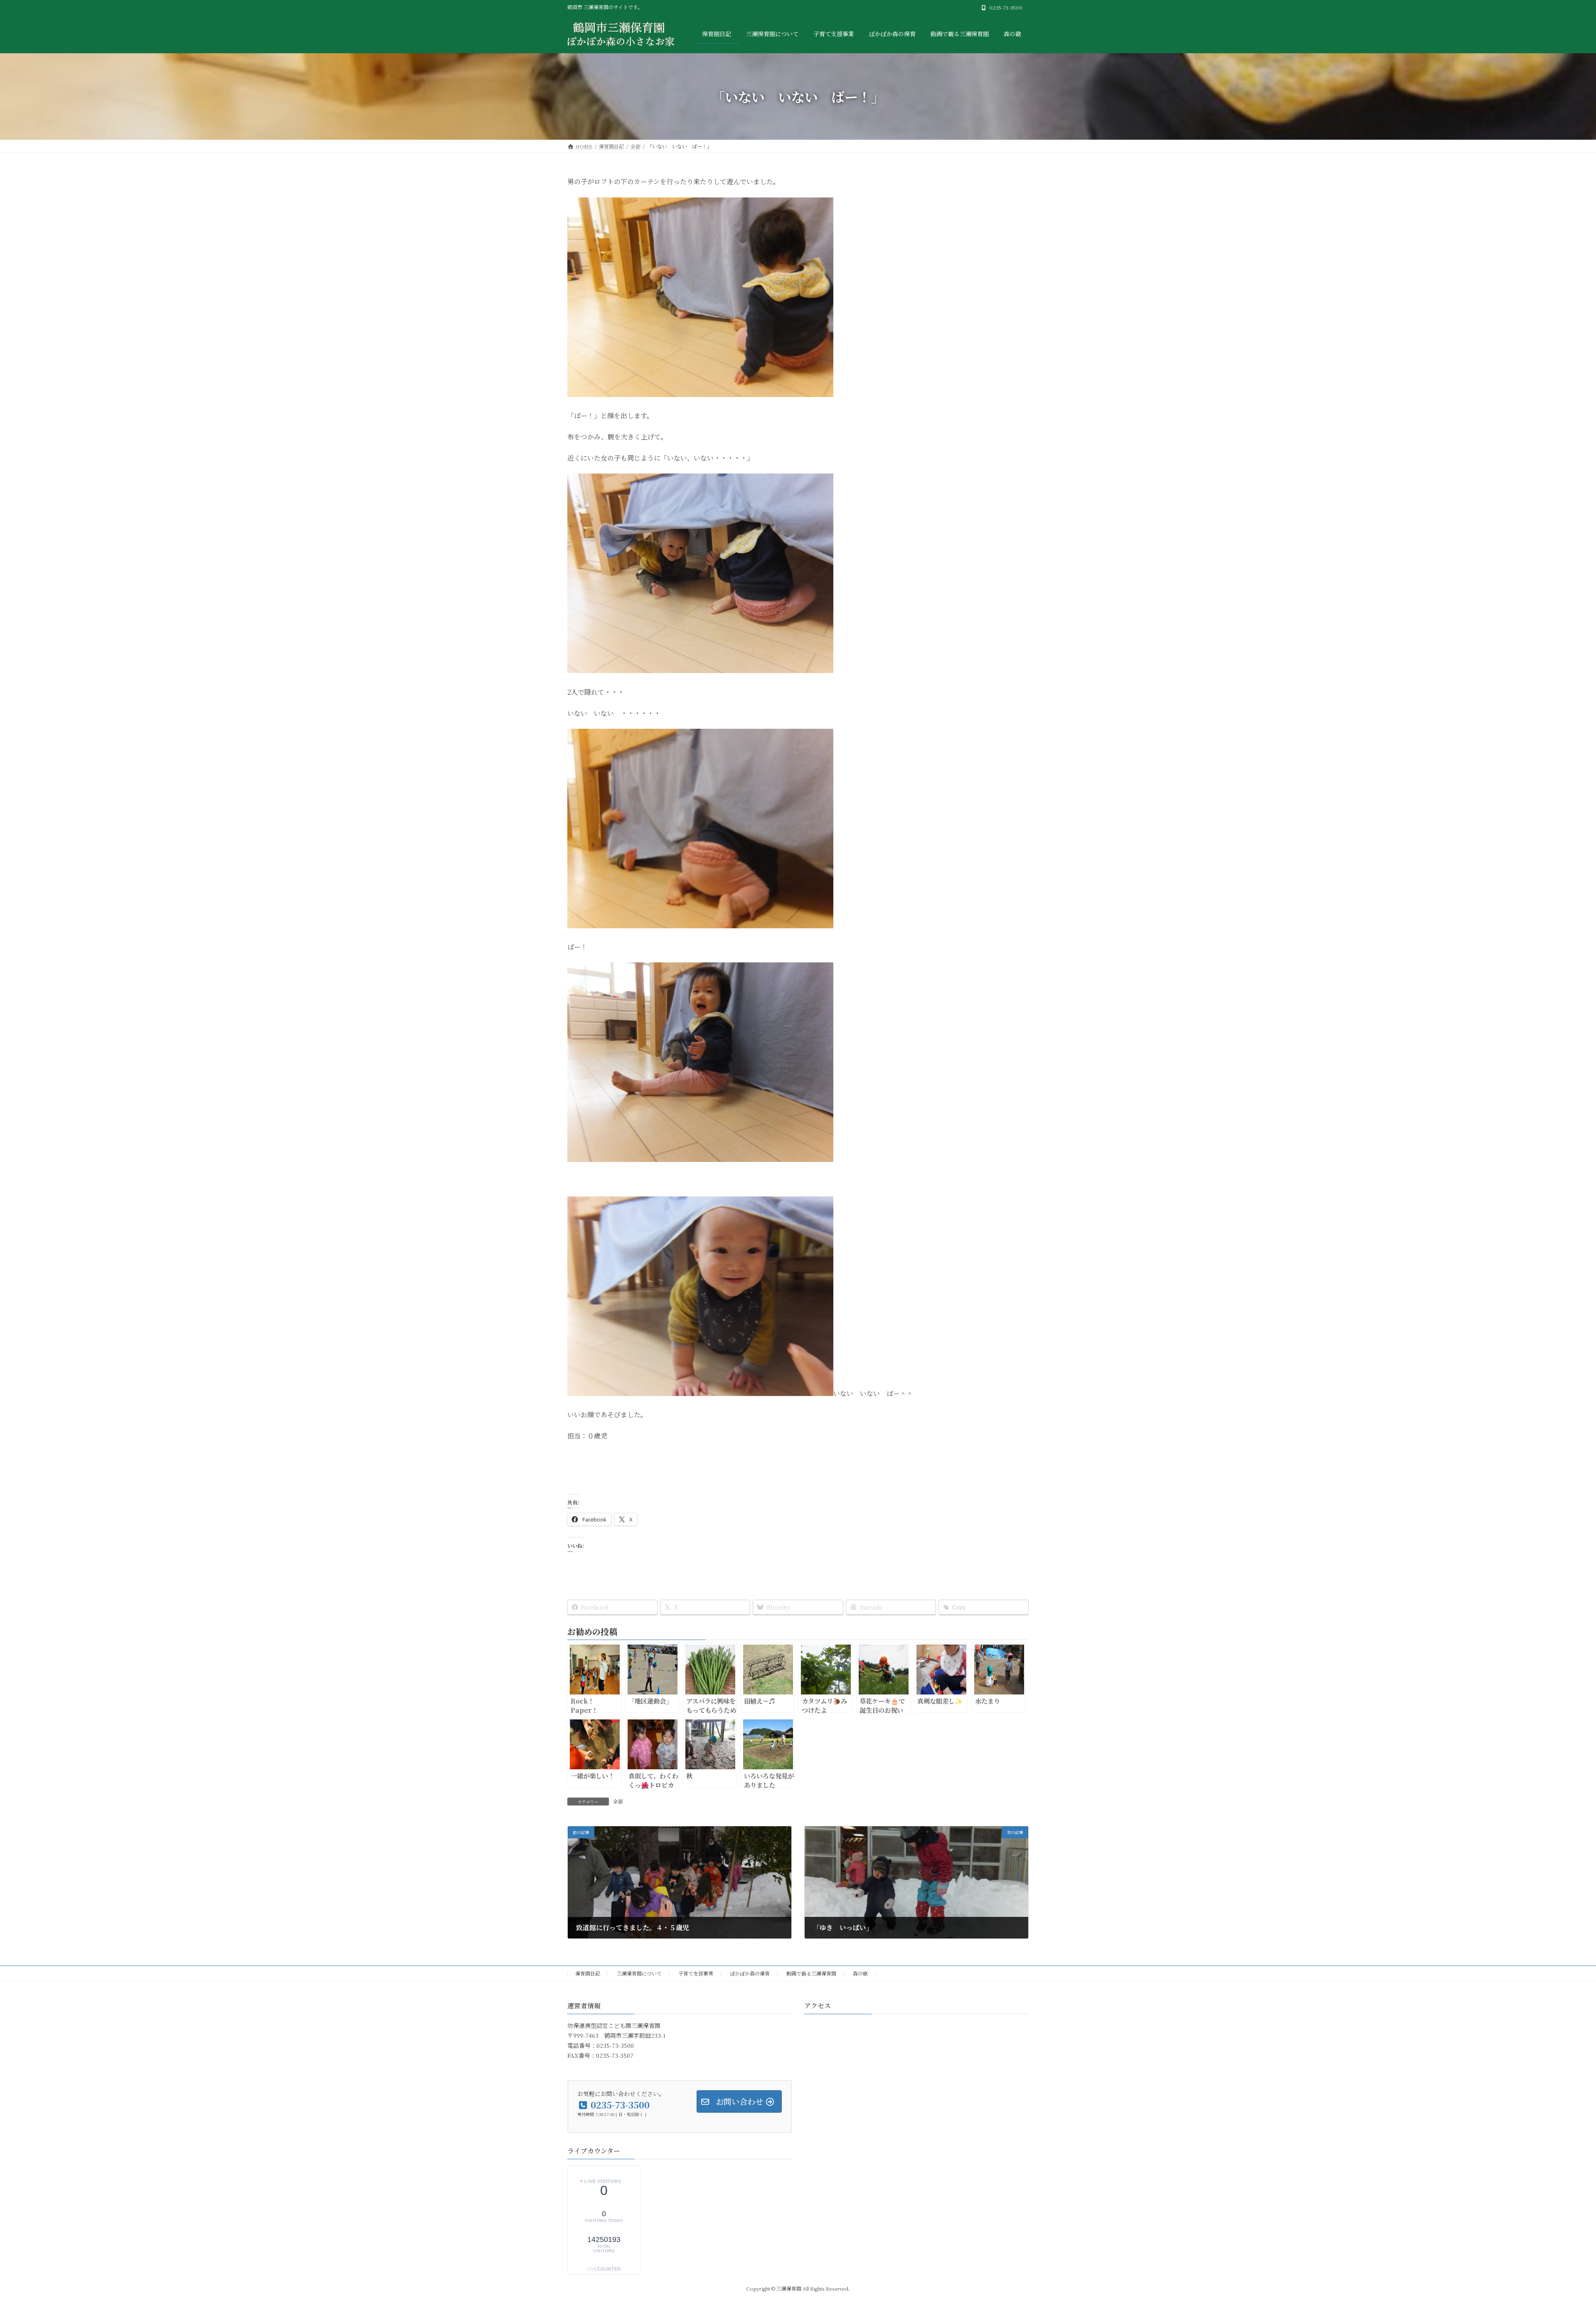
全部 (618, 1801)
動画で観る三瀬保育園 (811, 1973)
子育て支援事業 (696, 1973)
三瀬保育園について (639, 1973)
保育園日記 (588, 1973)
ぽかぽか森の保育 (750, 1973)
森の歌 (860, 1973)
